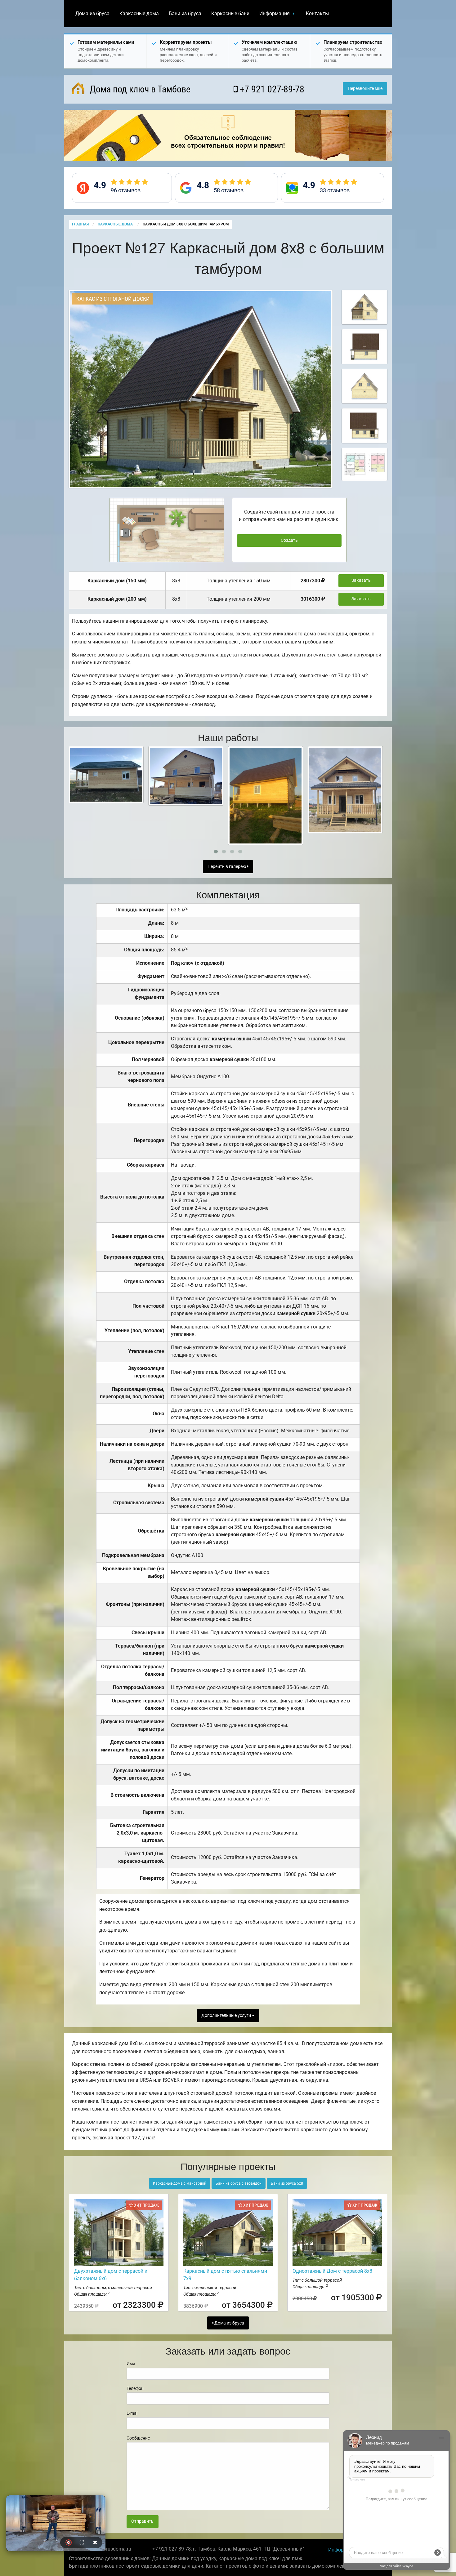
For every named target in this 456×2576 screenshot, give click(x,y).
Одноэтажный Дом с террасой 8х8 (332, 2271)
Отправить (142, 2521)
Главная (80, 224)
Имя (131, 2364)
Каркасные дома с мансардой (180, 2183)
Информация (275, 13)
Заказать (361, 580)
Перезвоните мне (365, 89)
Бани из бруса (185, 13)
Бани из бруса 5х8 (287, 2183)
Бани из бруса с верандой (239, 2183)
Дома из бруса (92, 13)
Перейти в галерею (227, 867)
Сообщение (138, 2438)
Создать (289, 540)
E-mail (132, 2413)
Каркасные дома (139, 13)
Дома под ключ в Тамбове (139, 89)
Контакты (317, 13)
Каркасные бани (230, 13)
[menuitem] (92, 14)
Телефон (135, 2388)
